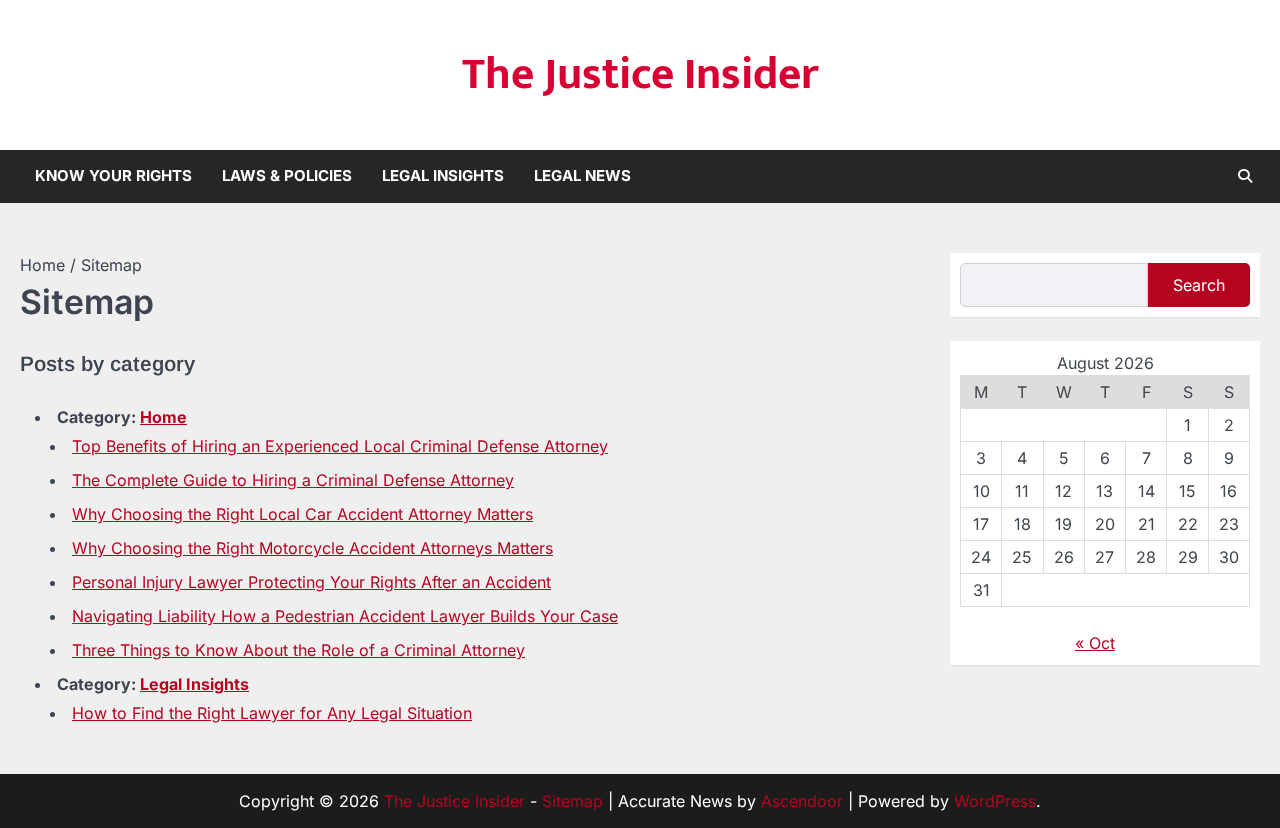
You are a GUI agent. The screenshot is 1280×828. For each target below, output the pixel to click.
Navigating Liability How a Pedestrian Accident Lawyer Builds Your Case (345, 616)
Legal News (582, 175)
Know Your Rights (113, 175)
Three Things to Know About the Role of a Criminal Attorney (298, 650)
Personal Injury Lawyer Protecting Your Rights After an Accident (311, 582)
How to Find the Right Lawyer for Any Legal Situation (272, 713)
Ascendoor (802, 801)
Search (1199, 285)
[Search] (1245, 176)
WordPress (995, 801)
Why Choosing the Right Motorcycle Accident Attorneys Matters (312, 548)
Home (163, 417)
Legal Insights (443, 175)
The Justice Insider (640, 74)
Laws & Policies (287, 175)
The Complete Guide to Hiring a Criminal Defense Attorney (293, 480)
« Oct (1095, 643)
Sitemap (572, 801)
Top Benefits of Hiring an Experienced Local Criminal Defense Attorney (340, 446)
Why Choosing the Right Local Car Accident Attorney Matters (302, 514)
